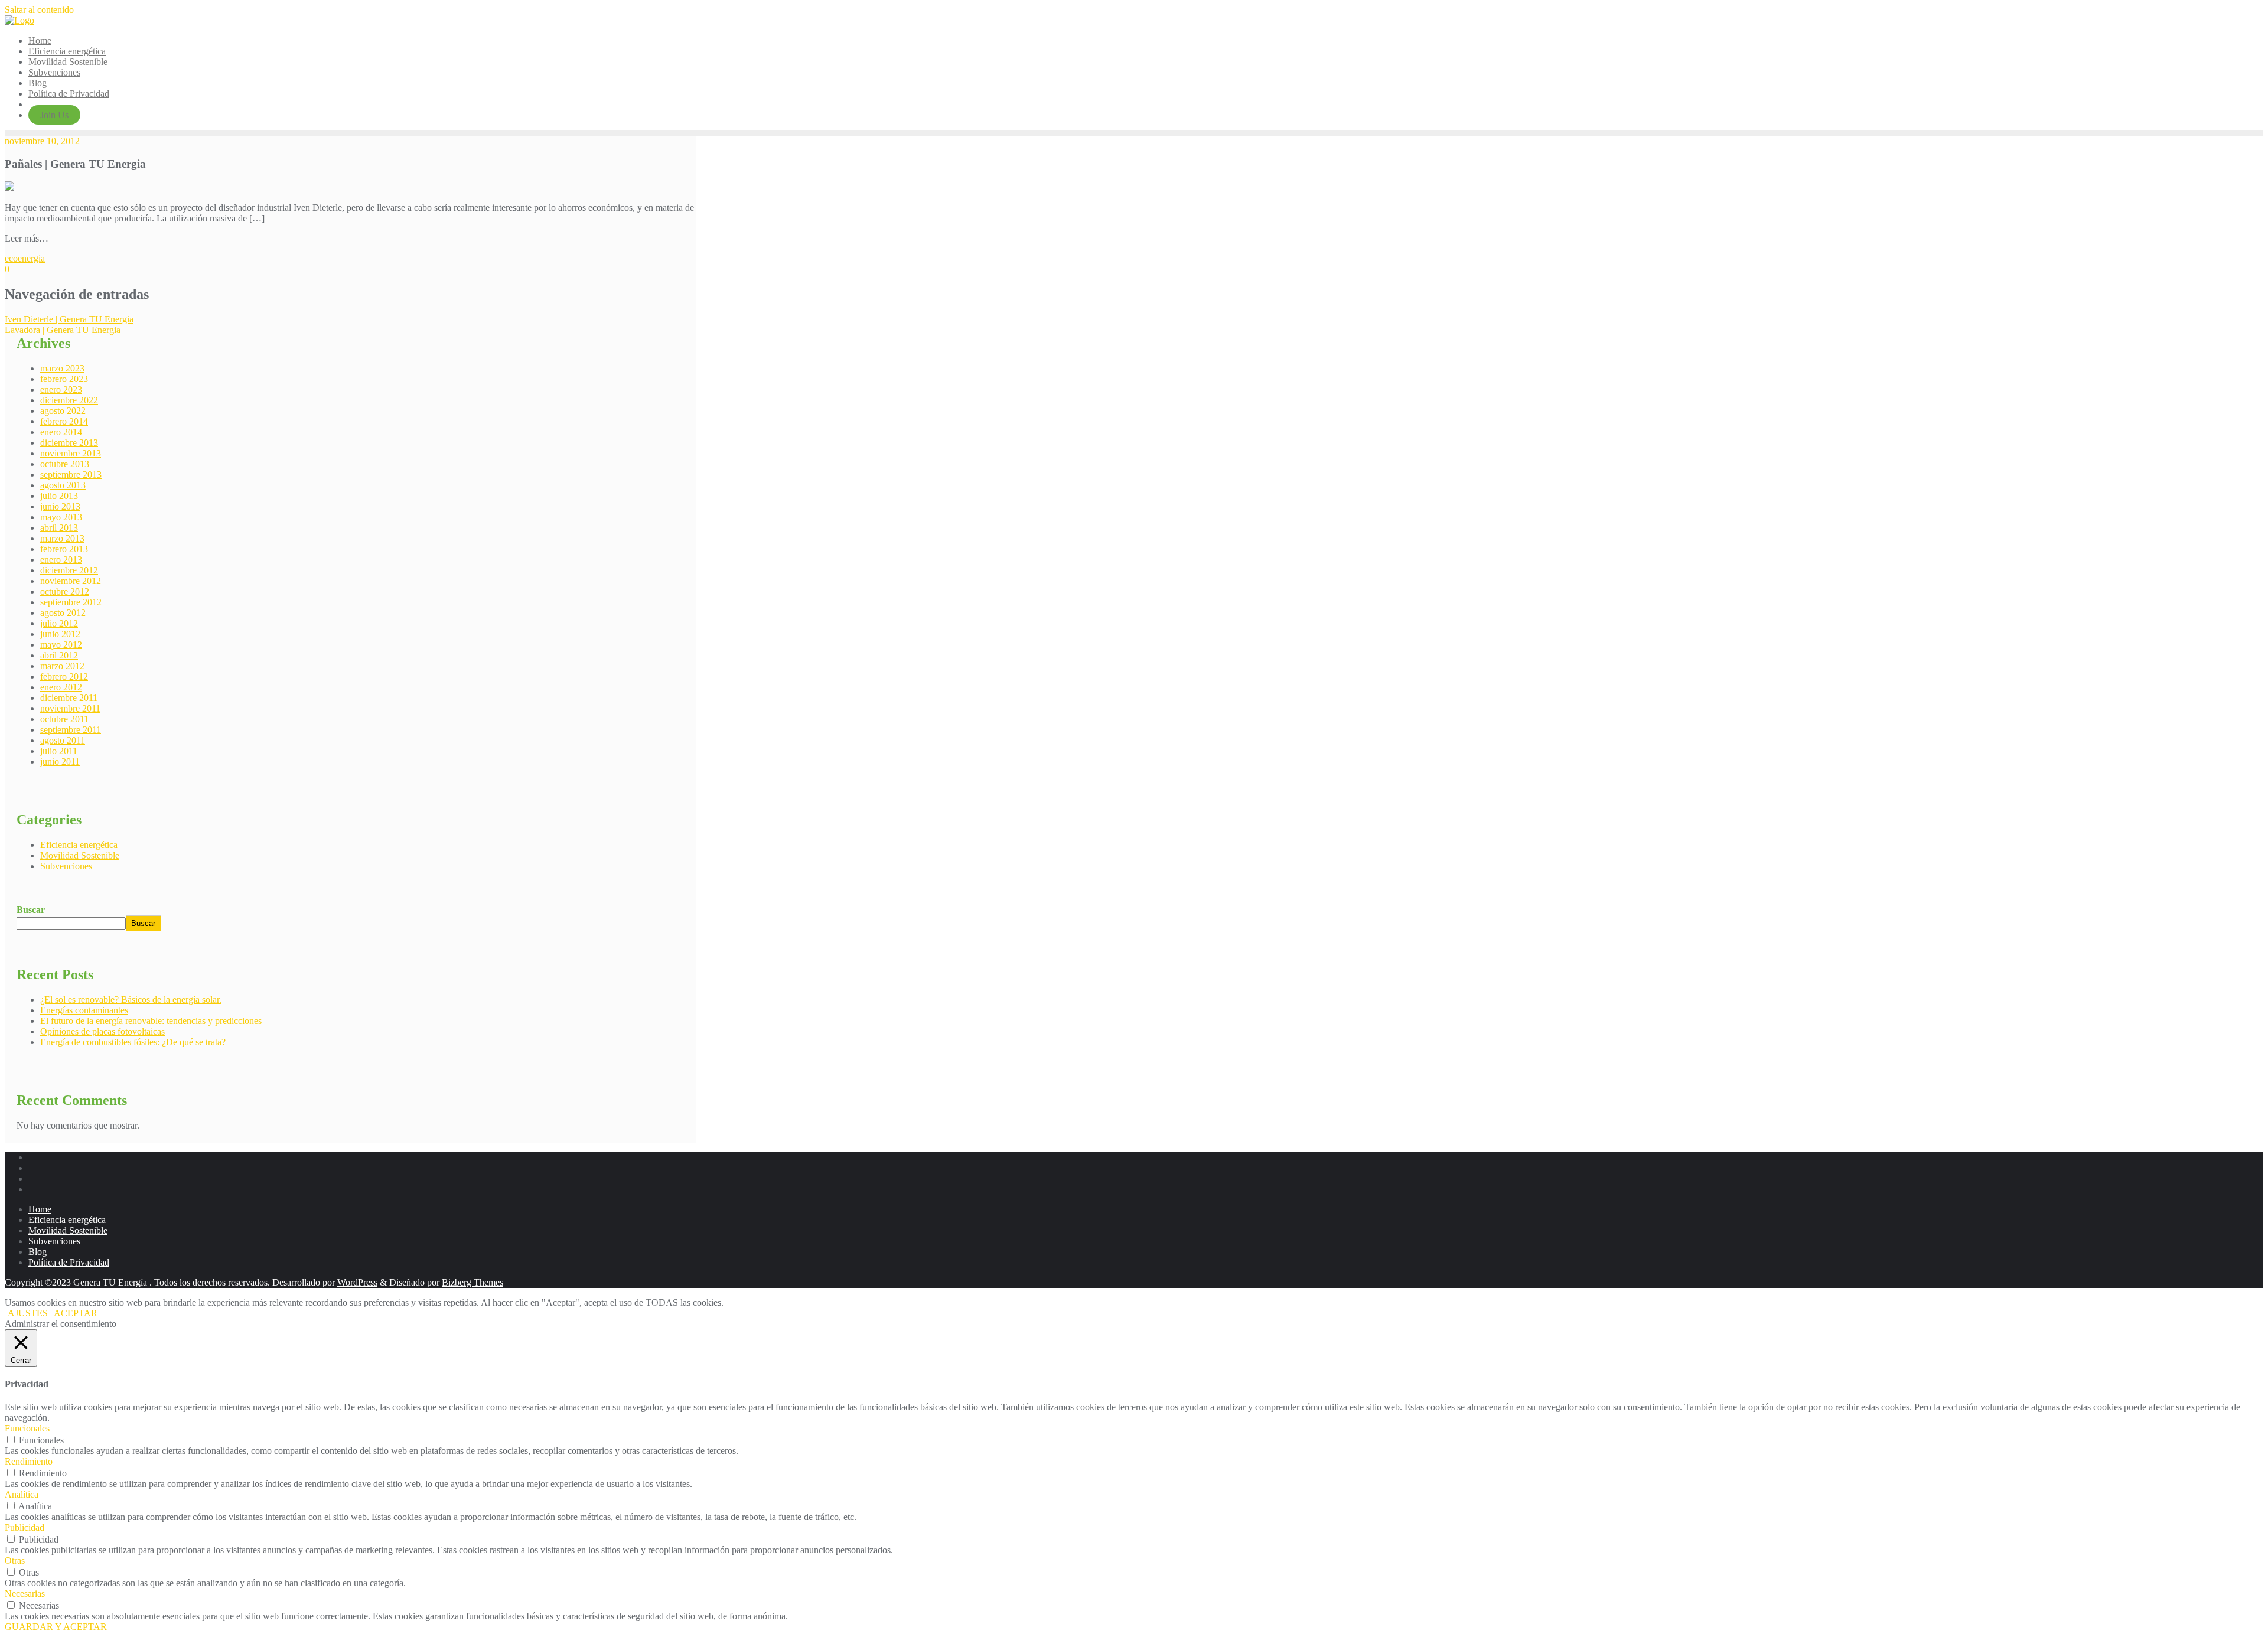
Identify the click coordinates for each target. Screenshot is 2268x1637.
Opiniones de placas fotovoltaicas (102, 1031)
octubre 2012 (65, 591)
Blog (38, 1252)
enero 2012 (61, 687)
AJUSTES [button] (28, 1313)
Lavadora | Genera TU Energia (63, 330)
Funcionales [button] (27, 1428)
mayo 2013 (61, 517)
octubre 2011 (64, 719)
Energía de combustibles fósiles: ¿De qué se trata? (133, 1042)
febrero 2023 (64, 379)
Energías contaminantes (84, 1010)
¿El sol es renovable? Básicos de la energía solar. (131, 1000)
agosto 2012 (63, 613)
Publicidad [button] (25, 1527)
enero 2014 (61, 432)
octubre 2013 (65, 464)
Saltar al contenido (39, 10)
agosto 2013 (63, 485)
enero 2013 (61, 560)
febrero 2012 (64, 676)
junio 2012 (60, 634)
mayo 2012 (61, 645)
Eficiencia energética (79, 845)
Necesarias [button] (25, 1594)
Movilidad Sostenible (80, 855)
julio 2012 (59, 623)
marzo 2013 (62, 538)
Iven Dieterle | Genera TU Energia (69, 319)
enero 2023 (61, 389)
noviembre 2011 (70, 708)
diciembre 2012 (69, 570)
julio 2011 (59, 751)
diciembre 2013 (69, 443)
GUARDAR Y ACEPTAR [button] (56, 1627)
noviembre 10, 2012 (42, 141)
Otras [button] (15, 1561)
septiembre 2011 (71, 730)
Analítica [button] (22, 1494)
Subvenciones (66, 866)
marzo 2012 (62, 666)
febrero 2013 (64, 549)
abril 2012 (59, 655)
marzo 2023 (62, 368)
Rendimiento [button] (29, 1461)
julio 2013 (59, 496)
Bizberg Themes (472, 1282)
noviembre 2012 (71, 581)
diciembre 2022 (69, 400)
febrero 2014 (64, 421)
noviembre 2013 (71, 453)
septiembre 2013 (71, 475)
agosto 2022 (63, 411)
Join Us (54, 115)
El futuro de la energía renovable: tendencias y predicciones (151, 1021)
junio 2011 (60, 762)
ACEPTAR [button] (76, 1313)
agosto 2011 (63, 740)
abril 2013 (59, 528)
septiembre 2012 (71, 602)
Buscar (31, 910)
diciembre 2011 (69, 698)
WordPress (357, 1282)
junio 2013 (60, 506)
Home (40, 1209)
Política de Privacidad (69, 1262)
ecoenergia (25, 258)
